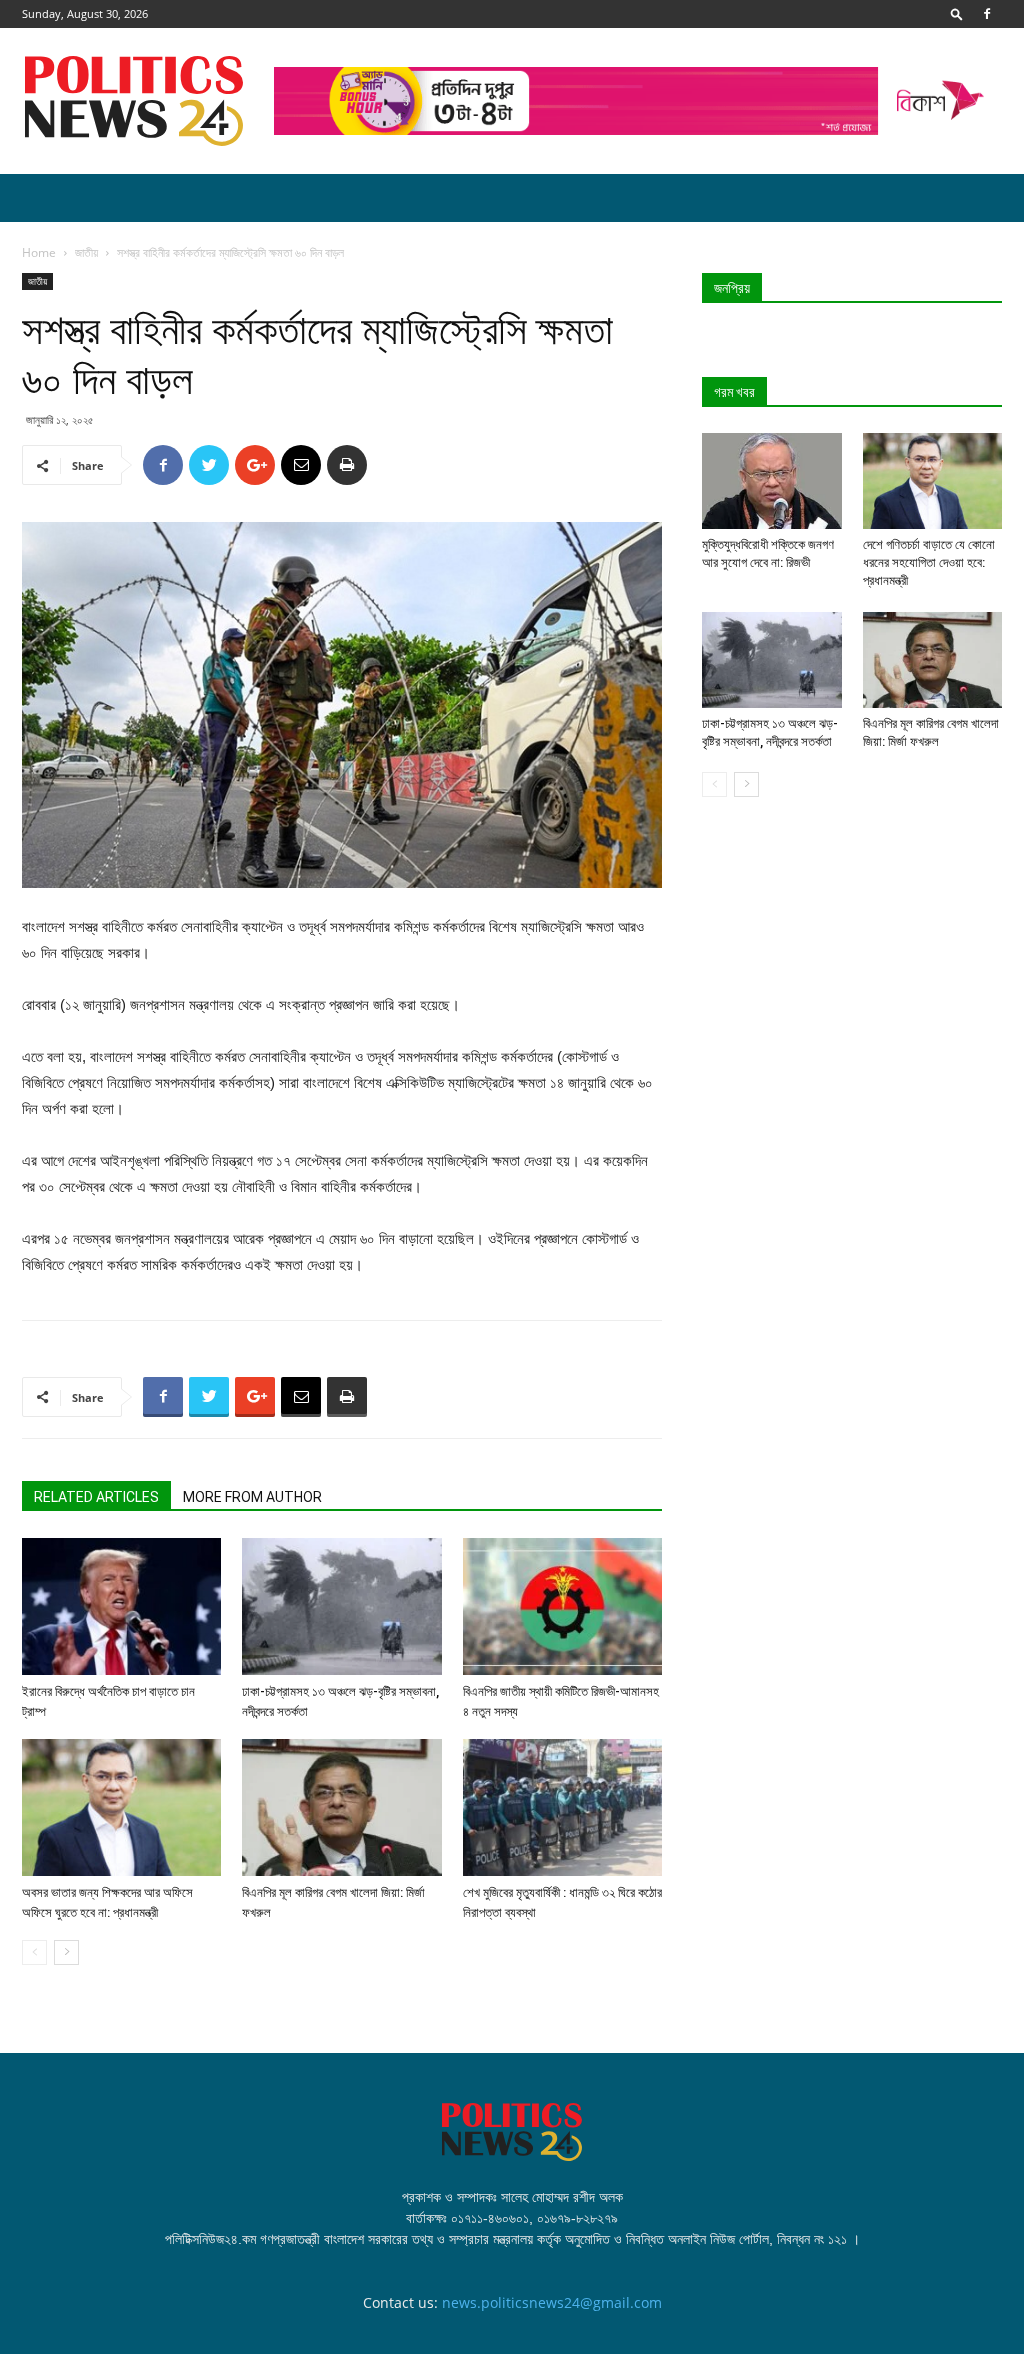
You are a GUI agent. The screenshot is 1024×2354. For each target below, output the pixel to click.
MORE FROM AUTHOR (252, 1497)
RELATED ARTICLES (96, 1497)
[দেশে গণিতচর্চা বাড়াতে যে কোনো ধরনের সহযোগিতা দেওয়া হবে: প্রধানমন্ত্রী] (933, 481)
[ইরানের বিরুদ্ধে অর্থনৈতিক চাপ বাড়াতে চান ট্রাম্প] (121, 1606)
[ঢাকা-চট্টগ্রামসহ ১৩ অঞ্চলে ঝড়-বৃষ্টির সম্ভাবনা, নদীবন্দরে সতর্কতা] (341, 1606)
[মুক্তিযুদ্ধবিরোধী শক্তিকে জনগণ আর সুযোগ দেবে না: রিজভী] (772, 481)
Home (39, 252)
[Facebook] (987, 14)
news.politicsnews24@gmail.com (552, 2302)
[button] (957, 13)
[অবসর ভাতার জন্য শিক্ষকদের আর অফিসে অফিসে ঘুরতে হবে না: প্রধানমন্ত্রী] (121, 1807)
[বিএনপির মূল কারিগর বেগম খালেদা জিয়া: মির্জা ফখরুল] (341, 1807)
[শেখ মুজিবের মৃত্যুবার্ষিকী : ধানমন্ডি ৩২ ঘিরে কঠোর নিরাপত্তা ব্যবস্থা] (562, 1807)
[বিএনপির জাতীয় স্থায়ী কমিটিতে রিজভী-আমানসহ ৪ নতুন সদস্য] (562, 1606)
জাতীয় (86, 252)
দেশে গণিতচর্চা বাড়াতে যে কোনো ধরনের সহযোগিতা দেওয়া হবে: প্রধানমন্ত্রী (929, 562)
